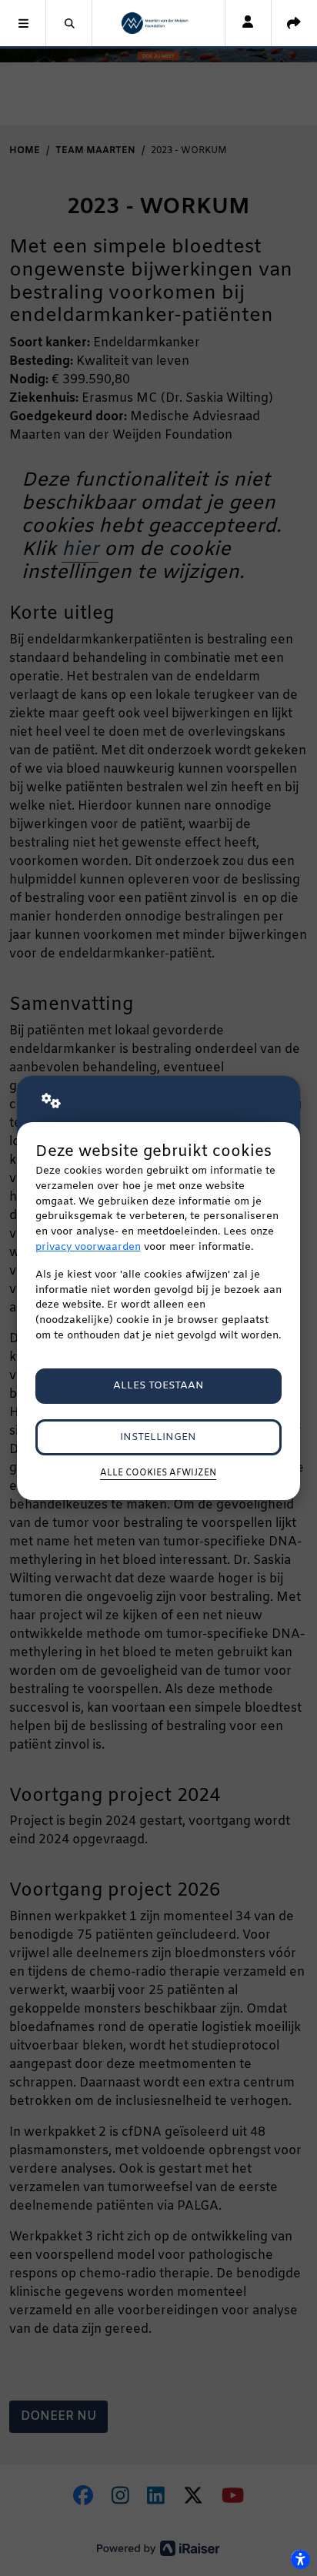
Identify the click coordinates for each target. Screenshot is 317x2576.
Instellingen (158, 1437)
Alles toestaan (158, 1386)
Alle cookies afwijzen (158, 1473)
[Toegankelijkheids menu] (300, 2559)
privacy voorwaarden (88, 1247)
